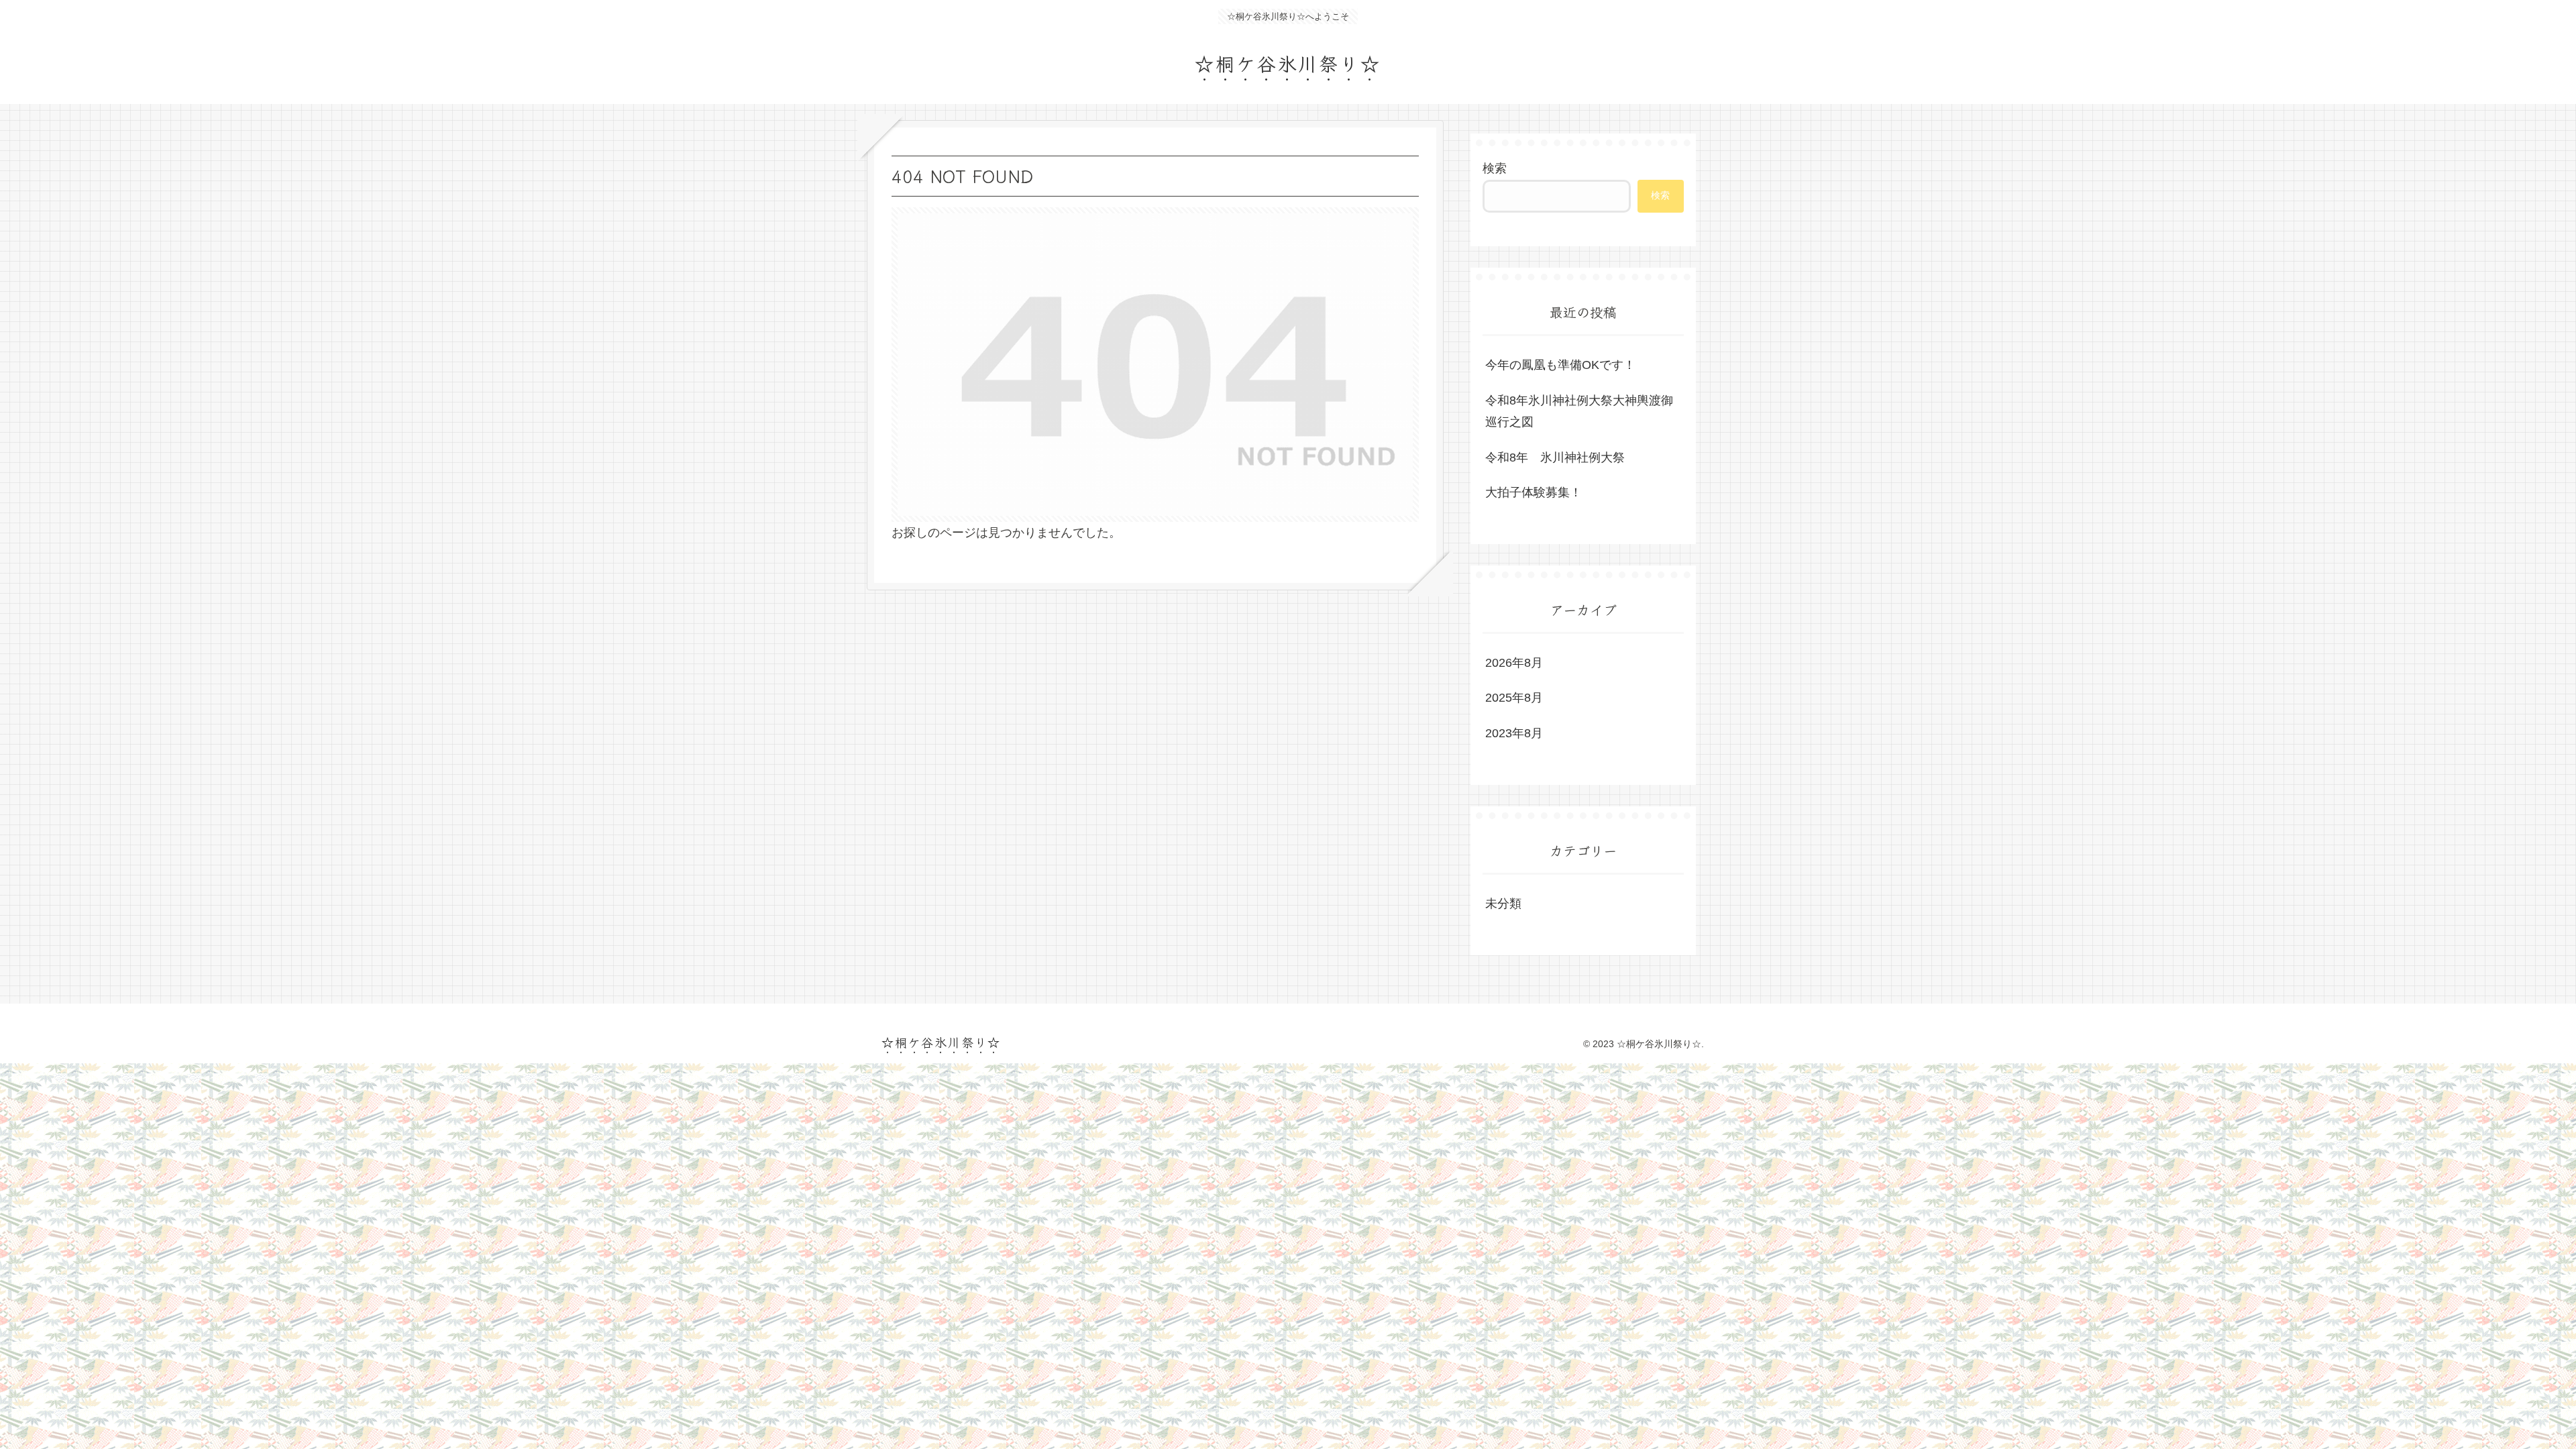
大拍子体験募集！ (1534, 492)
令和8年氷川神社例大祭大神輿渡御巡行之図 (1579, 411)
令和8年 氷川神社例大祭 (1555, 458)
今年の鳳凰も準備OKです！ (1560, 365)
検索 (1495, 168)
